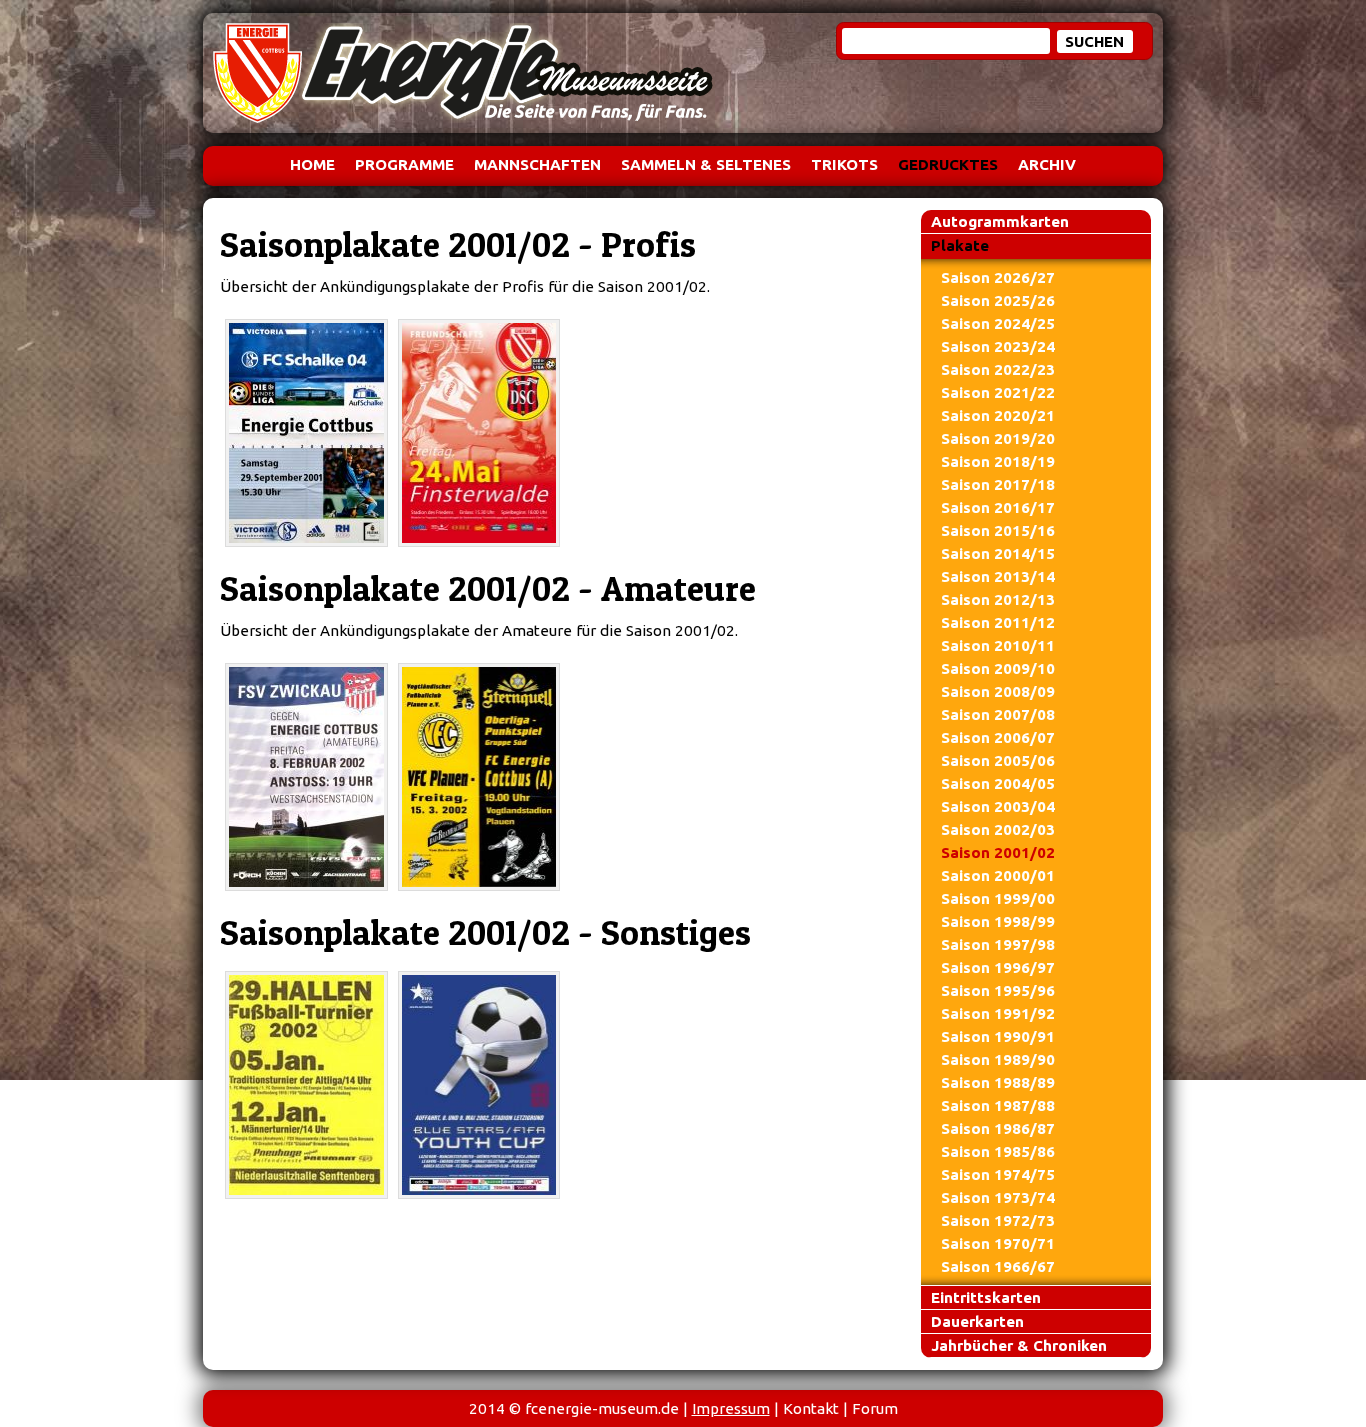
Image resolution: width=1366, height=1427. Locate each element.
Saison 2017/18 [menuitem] (998, 484)
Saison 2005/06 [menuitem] (998, 760)
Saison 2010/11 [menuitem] (998, 645)
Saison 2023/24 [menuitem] (998, 346)
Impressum (731, 1408)
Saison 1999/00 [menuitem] (998, 898)
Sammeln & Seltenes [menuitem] (706, 164)
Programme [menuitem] (404, 164)
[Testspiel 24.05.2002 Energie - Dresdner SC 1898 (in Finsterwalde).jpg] (479, 433)
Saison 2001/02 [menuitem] (998, 852)
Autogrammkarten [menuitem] (1000, 221)
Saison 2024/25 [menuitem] (998, 323)
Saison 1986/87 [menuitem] (998, 1128)
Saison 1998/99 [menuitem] (998, 921)
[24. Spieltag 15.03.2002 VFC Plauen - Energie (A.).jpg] (479, 777)
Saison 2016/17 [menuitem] (998, 507)
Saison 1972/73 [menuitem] (998, 1220)
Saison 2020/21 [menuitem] (998, 415)
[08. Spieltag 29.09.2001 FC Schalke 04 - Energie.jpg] (306, 433)
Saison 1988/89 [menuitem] (998, 1082)
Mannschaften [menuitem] (537, 164)
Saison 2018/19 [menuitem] (998, 461)
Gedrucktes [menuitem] (948, 164)
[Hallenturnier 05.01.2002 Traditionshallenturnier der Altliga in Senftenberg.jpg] (306, 1085)
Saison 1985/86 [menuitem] (998, 1151)
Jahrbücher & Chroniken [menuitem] (1019, 1345)
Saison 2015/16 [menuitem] (998, 530)
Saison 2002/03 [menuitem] (998, 829)
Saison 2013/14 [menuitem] (998, 576)
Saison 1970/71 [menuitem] (998, 1243)
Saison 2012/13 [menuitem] (998, 599)
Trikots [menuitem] (844, 164)
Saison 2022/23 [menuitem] (998, 369)
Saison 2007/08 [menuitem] (998, 714)
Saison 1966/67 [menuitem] (998, 1266)
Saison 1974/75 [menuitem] (998, 1174)
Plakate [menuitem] (960, 245)
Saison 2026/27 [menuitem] (998, 277)
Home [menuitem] (312, 164)
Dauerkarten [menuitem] (977, 1321)
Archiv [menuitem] (1047, 164)
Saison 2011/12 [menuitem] (998, 622)
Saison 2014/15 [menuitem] (998, 553)
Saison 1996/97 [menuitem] (998, 967)
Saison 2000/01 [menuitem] (998, 875)
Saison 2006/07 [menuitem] (998, 737)
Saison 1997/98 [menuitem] (998, 944)
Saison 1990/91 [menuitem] (998, 1036)
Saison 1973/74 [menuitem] (998, 1197)
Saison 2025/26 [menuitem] (998, 300)
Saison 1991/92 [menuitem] (998, 1013)
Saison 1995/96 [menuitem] (998, 990)
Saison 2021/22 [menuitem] (998, 392)
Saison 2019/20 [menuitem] (998, 438)
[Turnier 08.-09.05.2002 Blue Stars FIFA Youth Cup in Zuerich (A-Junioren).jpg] (479, 1085)
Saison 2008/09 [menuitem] (998, 691)
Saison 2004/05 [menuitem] (998, 783)
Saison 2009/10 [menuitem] (998, 668)
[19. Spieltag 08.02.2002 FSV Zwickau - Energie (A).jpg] (306, 777)
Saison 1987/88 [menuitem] (998, 1105)
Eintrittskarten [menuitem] (986, 1297)
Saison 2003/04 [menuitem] (998, 806)
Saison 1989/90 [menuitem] (998, 1059)
